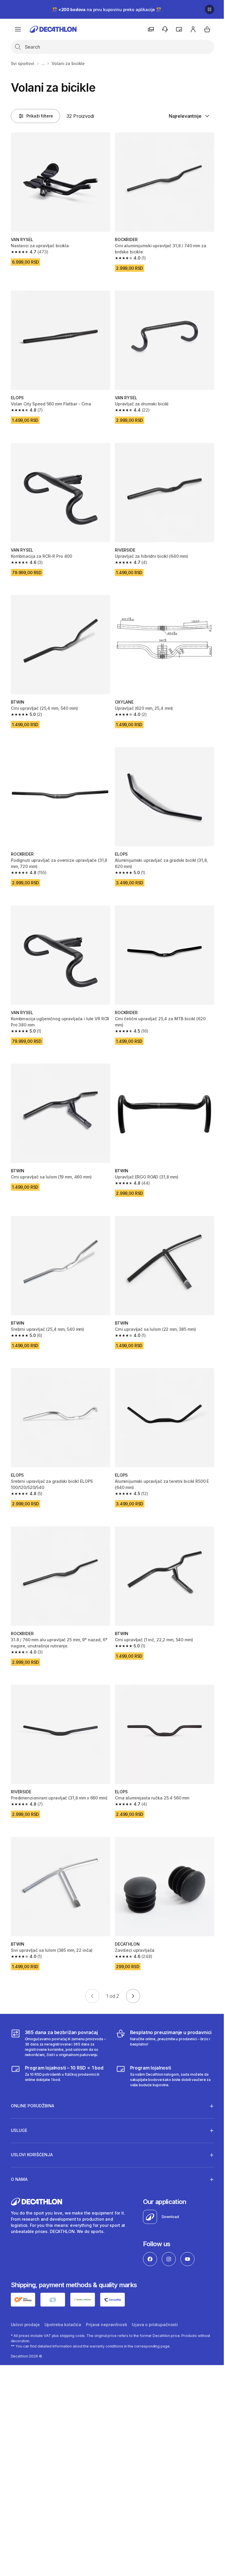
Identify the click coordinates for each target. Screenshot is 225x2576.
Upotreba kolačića (63, 2298)
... (43, 63)
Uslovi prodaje (25, 2298)
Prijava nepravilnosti (106, 2298)
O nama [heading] (19, 2153)
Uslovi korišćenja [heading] (32, 2128)
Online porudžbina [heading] (33, 2079)
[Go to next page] (133, 1996)
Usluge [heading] (19, 2104)
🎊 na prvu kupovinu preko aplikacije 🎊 (107, 10)
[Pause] (209, 9)
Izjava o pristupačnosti (155, 2298)
